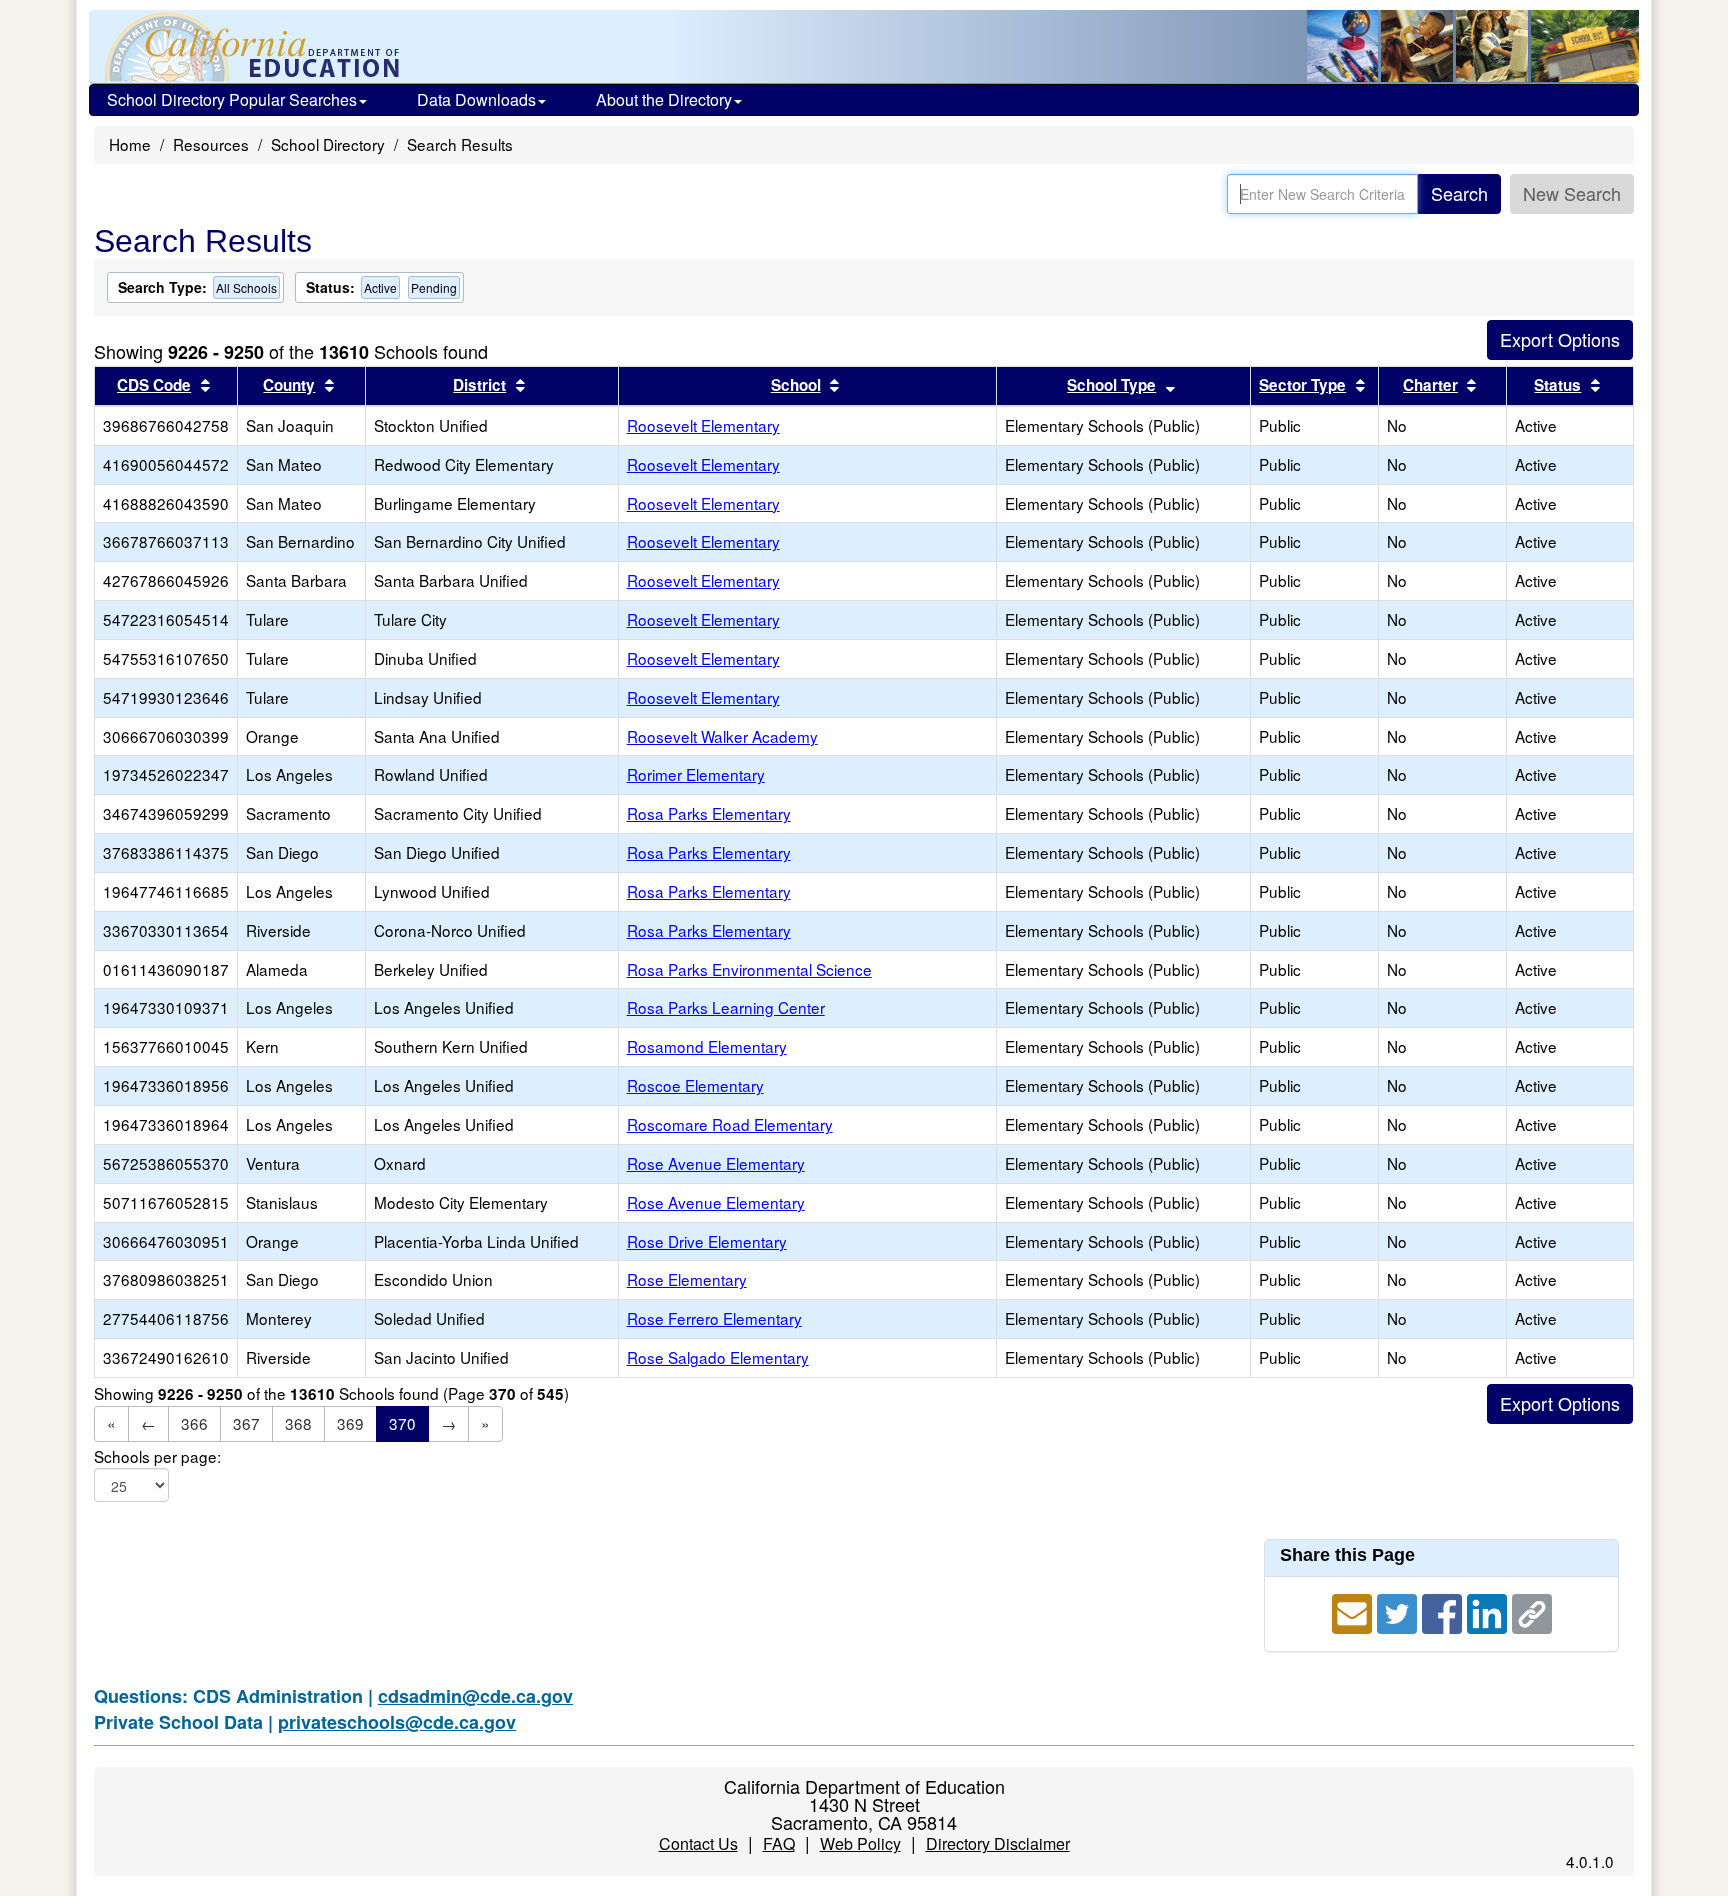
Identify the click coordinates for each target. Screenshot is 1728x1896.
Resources (211, 144)
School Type (1111, 385)
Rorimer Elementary (696, 774)
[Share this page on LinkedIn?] (1489, 1611)
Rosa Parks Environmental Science (749, 969)
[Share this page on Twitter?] (1399, 1611)
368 (298, 1423)
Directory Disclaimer (998, 1843)
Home (130, 144)
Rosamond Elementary (707, 1046)
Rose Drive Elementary (707, 1241)
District (479, 385)
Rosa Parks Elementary (709, 813)
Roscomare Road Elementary (730, 1124)
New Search (1572, 193)
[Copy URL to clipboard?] (1532, 1611)
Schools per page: (157, 1456)
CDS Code (154, 385)
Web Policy (860, 1843)
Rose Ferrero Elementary (714, 1318)
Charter (1430, 385)
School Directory (328, 144)
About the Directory (664, 99)
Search (1459, 193)
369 (350, 1423)
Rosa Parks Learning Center (726, 1007)
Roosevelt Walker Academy (722, 736)
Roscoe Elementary (695, 1085)
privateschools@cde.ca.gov (397, 1722)
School (796, 385)
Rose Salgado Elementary (718, 1357)
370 (402, 1423)
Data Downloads (476, 99)
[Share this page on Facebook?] (1444, 1611)
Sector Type (1302, 385)
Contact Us (698, 1843)
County (289, 385)
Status (1557, 385)
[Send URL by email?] (1354, 1611)
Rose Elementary (687, 1279)
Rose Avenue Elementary (716, 1163)
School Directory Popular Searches (232, 99)
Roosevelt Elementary (703, 425)
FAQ (779, 1843)
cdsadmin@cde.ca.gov (475, 1696)
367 (246, 1423)
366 (194, 1423)
